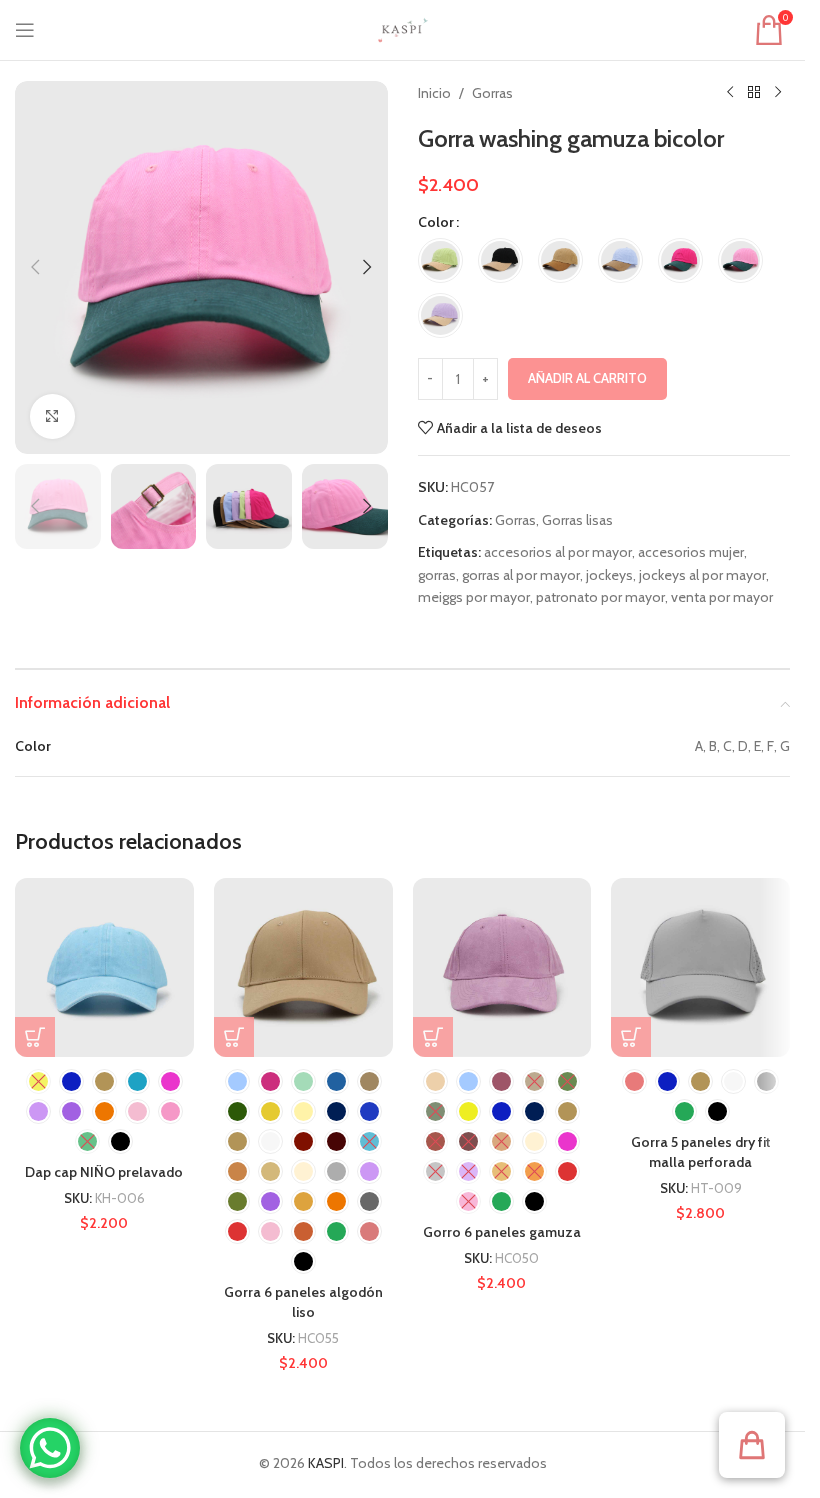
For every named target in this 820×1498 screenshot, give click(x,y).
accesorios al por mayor (558, 552)
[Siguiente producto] (778, 93)
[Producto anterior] (730, 93)
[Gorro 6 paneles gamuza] (502, 967)
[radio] (440, 260)
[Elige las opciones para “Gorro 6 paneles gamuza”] (433, 1037)
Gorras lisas (577, 520)
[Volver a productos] (754, 93)
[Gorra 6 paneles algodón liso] (303, 967)
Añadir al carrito (587, 378)
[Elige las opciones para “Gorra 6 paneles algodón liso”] (234, 1037)
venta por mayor (722, 597)
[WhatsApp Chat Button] (50, 1448)
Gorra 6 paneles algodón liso (303, 1302)
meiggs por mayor (474, 597)
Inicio (434, 93)
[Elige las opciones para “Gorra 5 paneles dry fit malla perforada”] (631, 1037)
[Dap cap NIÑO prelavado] (104, 967)
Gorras (492, 93)
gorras (437, 575)
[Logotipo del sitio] (403, 28)
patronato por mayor (600, 597)
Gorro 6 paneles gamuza (502, 1232)
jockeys (609, 575)
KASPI (326, 1463)
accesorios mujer (691, 552)
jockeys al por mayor (702, 575)
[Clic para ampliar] (52, 416)
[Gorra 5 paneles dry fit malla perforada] (700, 967)
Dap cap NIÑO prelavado (104, 1172)
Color (436, 222)
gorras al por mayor (521, 575)
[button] (35, 267)
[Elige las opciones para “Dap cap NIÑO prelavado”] (35, 1037)
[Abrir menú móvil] (25, 30)
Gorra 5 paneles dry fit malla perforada (701, 1152)
